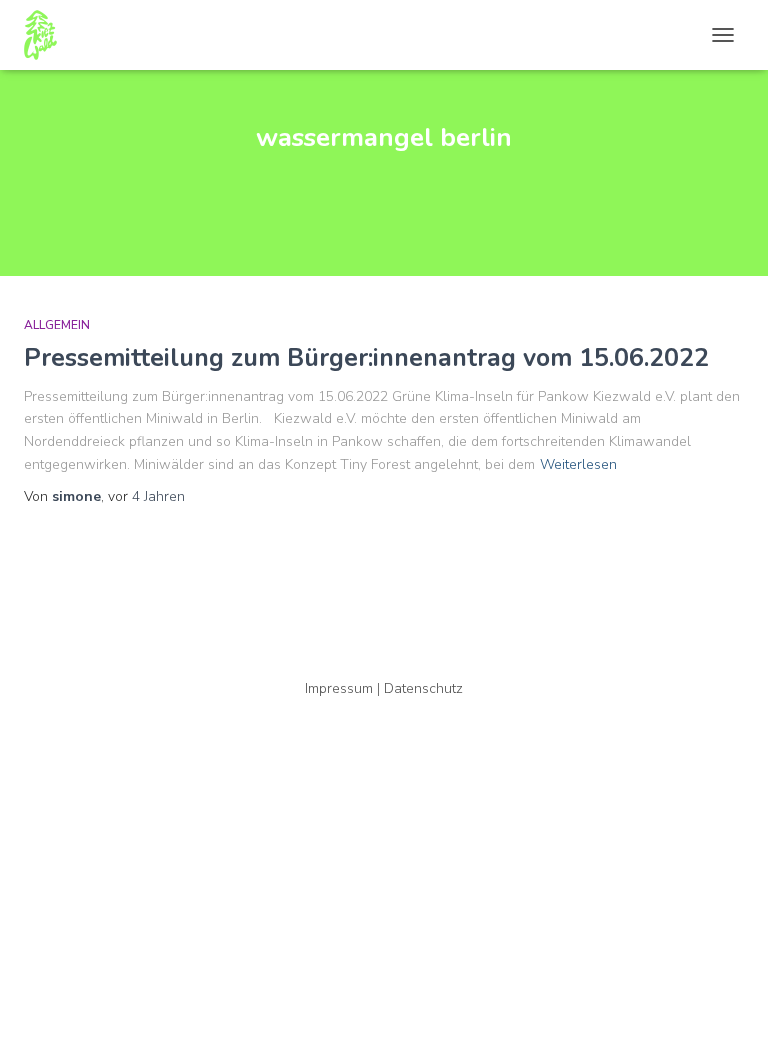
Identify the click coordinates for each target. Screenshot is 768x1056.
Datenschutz (423, 688)
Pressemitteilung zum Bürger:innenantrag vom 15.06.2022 (366, 358)
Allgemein (57, 325)
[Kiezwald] (48, 35)
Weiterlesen (578, 464)
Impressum (339, 688)
